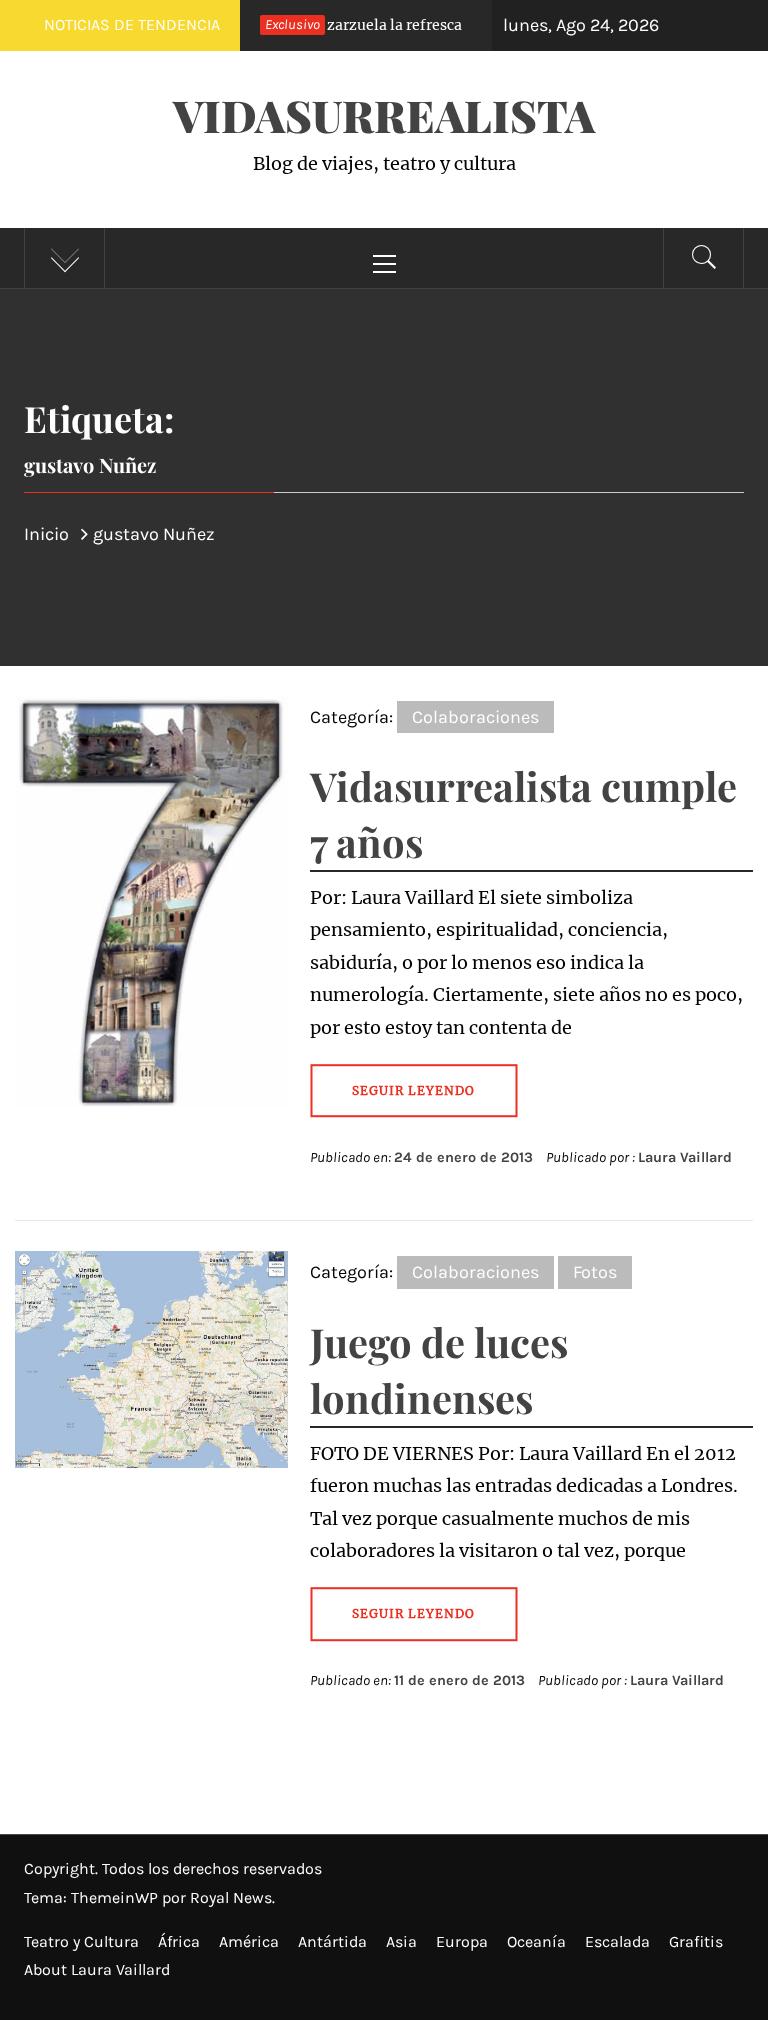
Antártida (332, 1941)
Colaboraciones (475, 717)
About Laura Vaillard (97, 1969)
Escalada (617, 1941)
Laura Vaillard (685, 1157)
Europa (462, 1941)
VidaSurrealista (384, 114)
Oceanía (536, 1941)
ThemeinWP (116, 1897)
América (249, 1941)
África (179, 1941)
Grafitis (696, 1941)
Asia (401, 1941)
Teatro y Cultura (81, 1941)
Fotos (595, 1272)
